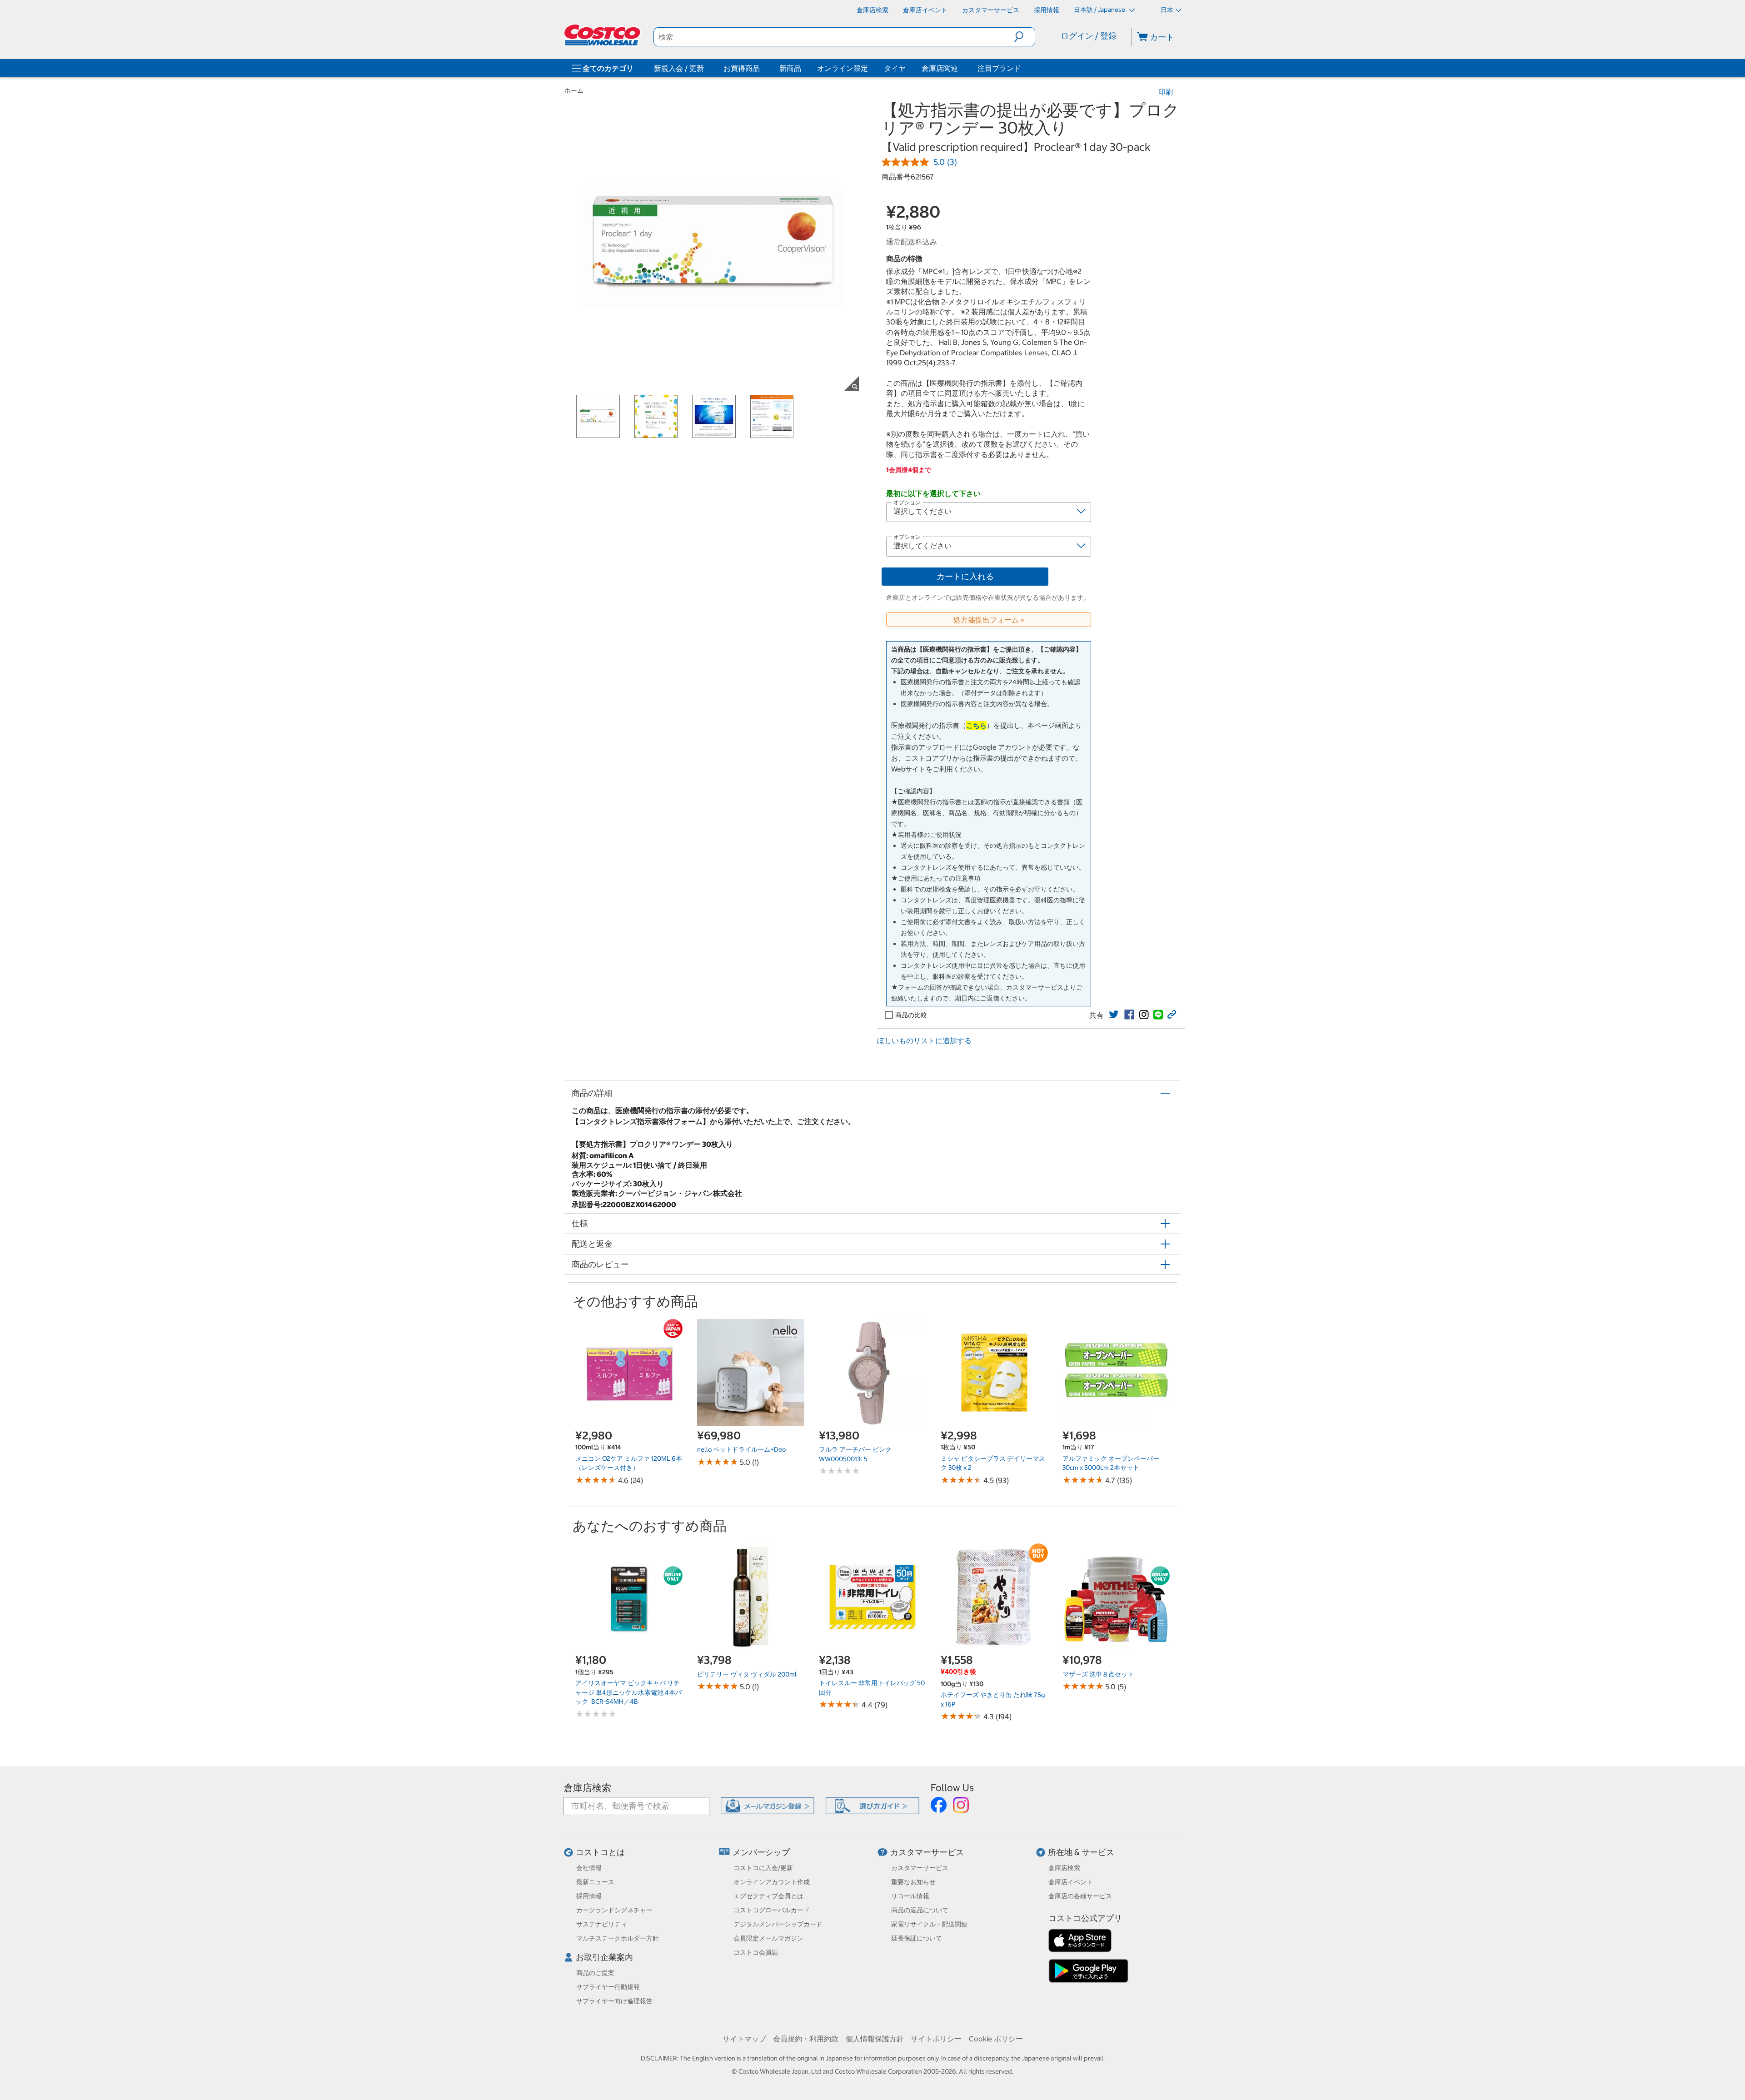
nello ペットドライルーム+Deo (741, 1449)
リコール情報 (910, 1896)
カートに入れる (965, 576)
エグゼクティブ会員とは (768, 1896)
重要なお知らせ (913, 1882)
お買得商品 (742, 68)
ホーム (574, 90)
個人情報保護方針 (875, 2039)
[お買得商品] (762, 68)
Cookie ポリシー (996, 2039)
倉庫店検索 (587, 1788)
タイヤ (895, 68)
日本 (1167, 10)
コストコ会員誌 (756, 1952)
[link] (1114, 1015)
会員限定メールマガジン (768, 1938)
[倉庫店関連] (960, 68)
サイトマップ (744, 2039)
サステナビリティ (602, 1924)
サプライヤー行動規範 (608, 1987)
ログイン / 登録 (1089, 36)
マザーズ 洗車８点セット (1098, 1674)
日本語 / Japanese (1100, 10)
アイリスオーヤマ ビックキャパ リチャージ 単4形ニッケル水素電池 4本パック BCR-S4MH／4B (628, 1692)
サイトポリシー (936, 2039)
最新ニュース (595, 1882)
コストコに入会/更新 (763, 1868)
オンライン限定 (843, 68)
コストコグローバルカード (772, 1910)
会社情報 (589, 1868)
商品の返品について (920, 1910)
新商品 (790, 68)
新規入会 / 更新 (679, 68)
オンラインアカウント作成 (772, 1882)
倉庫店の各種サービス (1080, 1896)
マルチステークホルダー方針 (618, 1938)
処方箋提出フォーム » (989, 620)
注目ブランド (999, 68)
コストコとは (600, 1852)
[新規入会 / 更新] (706, 68)
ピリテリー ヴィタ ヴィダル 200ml (747, 1674)
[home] (603, 35)
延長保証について (917, 1938)
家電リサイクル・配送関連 (929, 1924)
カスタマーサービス (927, 1852)
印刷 (1166, 92)
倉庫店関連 (940, 68)
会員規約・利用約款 (806, 2039)
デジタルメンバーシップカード (778, 1924)
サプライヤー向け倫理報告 (614, 2001)
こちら (976, 725)
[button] (1025, 37)
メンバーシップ (761, 1852)
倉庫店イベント (1071, 1882)
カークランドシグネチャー (614, 1910)
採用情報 (589, 1896)
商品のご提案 (595, 1973)
